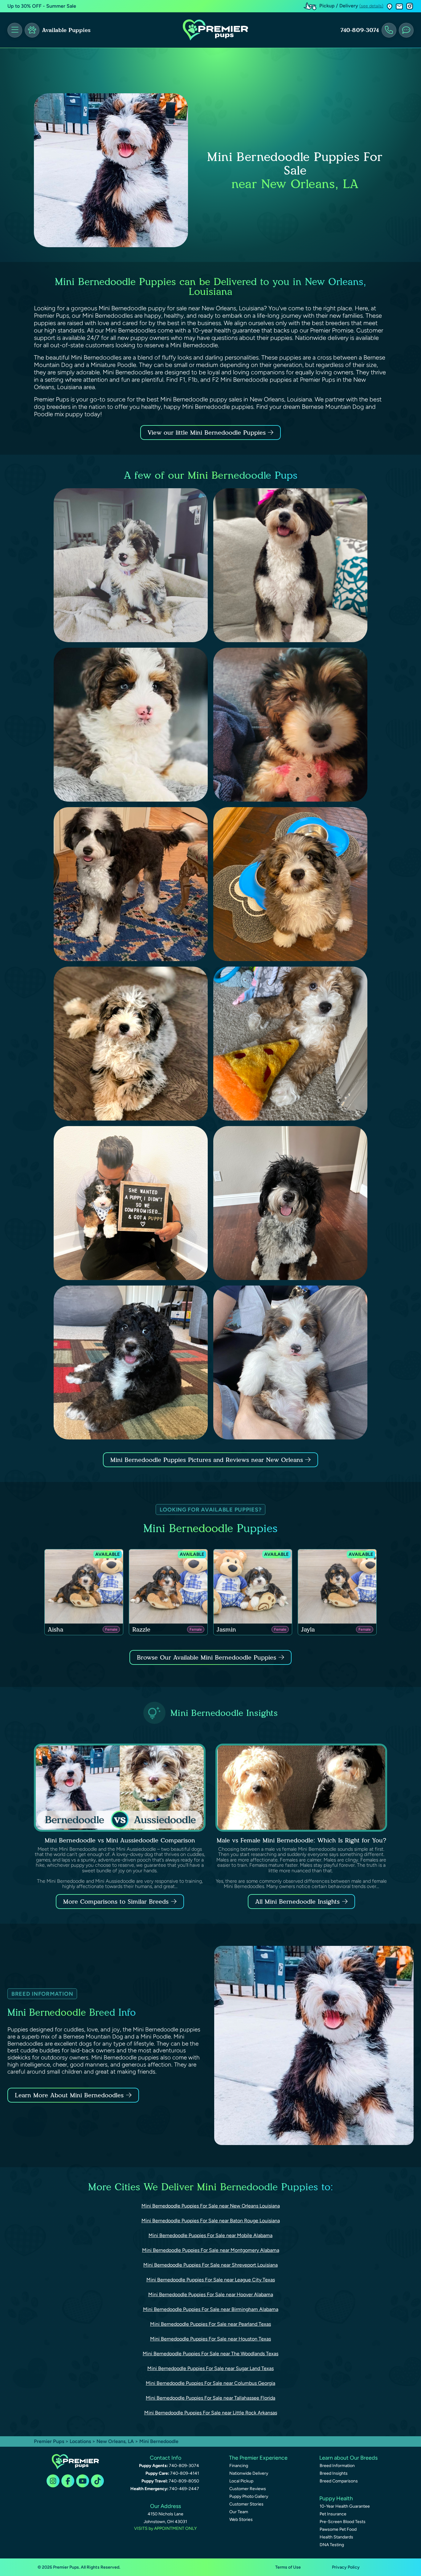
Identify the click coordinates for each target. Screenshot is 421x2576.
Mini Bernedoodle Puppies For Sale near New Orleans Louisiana (211, 2206)
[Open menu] (15, 30)
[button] (390, 6)
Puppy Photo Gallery (249, 2496)
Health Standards (336, 2537)
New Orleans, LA (116, 2441)
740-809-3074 (360, 30)
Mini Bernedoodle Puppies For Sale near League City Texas (211, 2280)
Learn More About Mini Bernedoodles (69, 2095)
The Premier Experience (258, 2458)
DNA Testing (332, 2545)
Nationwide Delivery (249, 2473)
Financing (239, 2466)
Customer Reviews (248, 2489)
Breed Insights (334, 2473)
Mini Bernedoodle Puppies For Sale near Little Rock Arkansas (211, 2413)
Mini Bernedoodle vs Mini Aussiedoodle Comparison (120, 1840)
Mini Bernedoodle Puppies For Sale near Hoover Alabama (211, 2294)
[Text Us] (406, 30)
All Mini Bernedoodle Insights (297, 1902)
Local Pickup (241, 2481)
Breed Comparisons (339, 2481)
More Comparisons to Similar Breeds (116, 1902)
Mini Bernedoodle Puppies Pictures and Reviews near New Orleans (208, 1460)
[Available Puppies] (32, 30)
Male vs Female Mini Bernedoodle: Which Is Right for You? (301, 1840)
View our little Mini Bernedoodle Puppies (208, 433)
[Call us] (389, 30)
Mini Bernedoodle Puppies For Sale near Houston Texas (211, 2339)
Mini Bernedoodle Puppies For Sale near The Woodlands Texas (211, 2354)
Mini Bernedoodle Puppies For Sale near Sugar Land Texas (211, 2368)
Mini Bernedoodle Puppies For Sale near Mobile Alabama (211, 2235)
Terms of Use (288, 2567)
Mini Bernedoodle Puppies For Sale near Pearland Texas (211, 2324)
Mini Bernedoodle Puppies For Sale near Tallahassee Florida (211, 2398)
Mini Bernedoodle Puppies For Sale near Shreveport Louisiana (211, 2265)
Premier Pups (49, 2441)
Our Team (239, 2512)
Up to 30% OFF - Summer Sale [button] (42, 6)
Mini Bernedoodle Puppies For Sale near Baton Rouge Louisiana (211, 2221)
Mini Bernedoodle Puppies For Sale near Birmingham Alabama (211, 2309)
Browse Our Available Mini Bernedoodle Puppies (206, 1657)
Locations (80, 2441)
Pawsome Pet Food (338, 2529)
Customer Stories (246, 2504)
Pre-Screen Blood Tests (343, 2522)
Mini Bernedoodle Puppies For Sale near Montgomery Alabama (211, 2250)
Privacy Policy (346, 2567)
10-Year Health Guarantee (345, 2506)
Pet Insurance (333, 2514)
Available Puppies (66, 30)
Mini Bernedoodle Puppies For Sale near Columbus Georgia (211, 2383)
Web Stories (241, 2520)
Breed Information (337, 2466)
